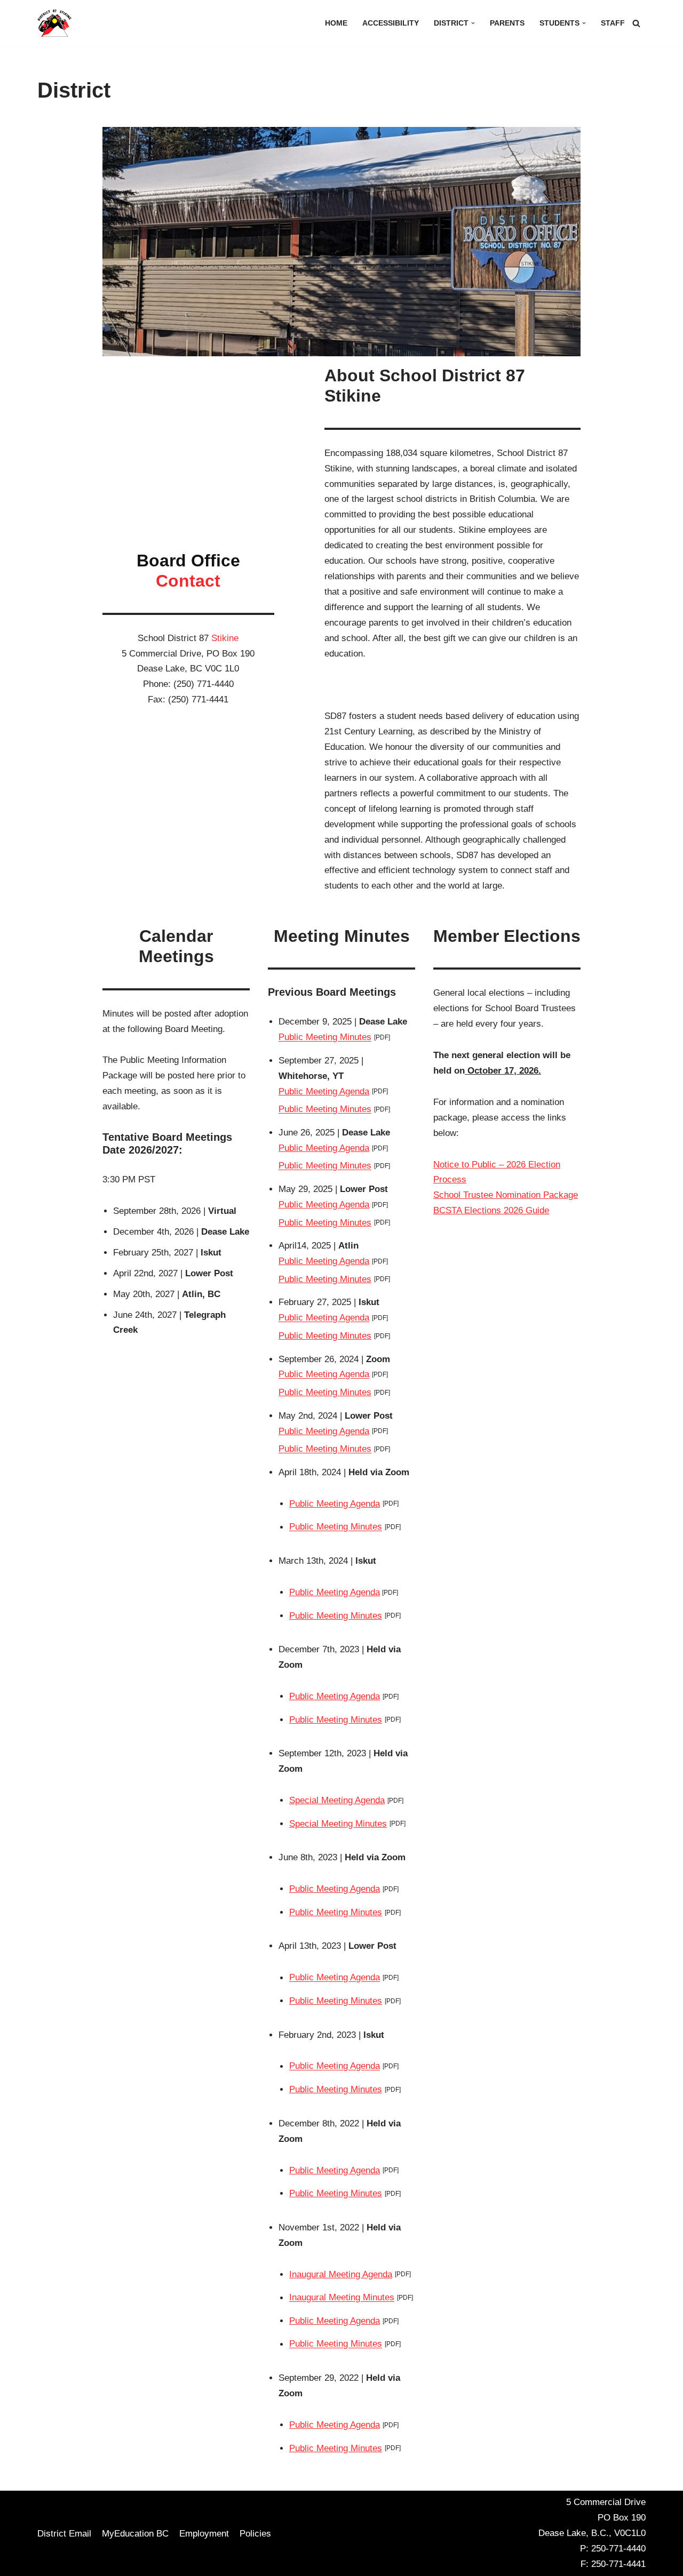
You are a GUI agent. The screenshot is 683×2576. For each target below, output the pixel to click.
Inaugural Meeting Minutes (342, 2298)
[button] (473, 23)
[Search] (636, 23)
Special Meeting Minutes (338, 1824)
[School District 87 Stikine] (54, 23)
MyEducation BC (135, 2534)
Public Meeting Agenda (324, 1091)
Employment (204, 2534)
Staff (613, 23)
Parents (507, 23)
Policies (255, 2534)
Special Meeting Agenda (337, 1800)
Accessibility (391, 23)
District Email (64, 2534)
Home (336, 23)
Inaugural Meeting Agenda (341, 2274)
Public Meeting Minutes (325, 1038)
